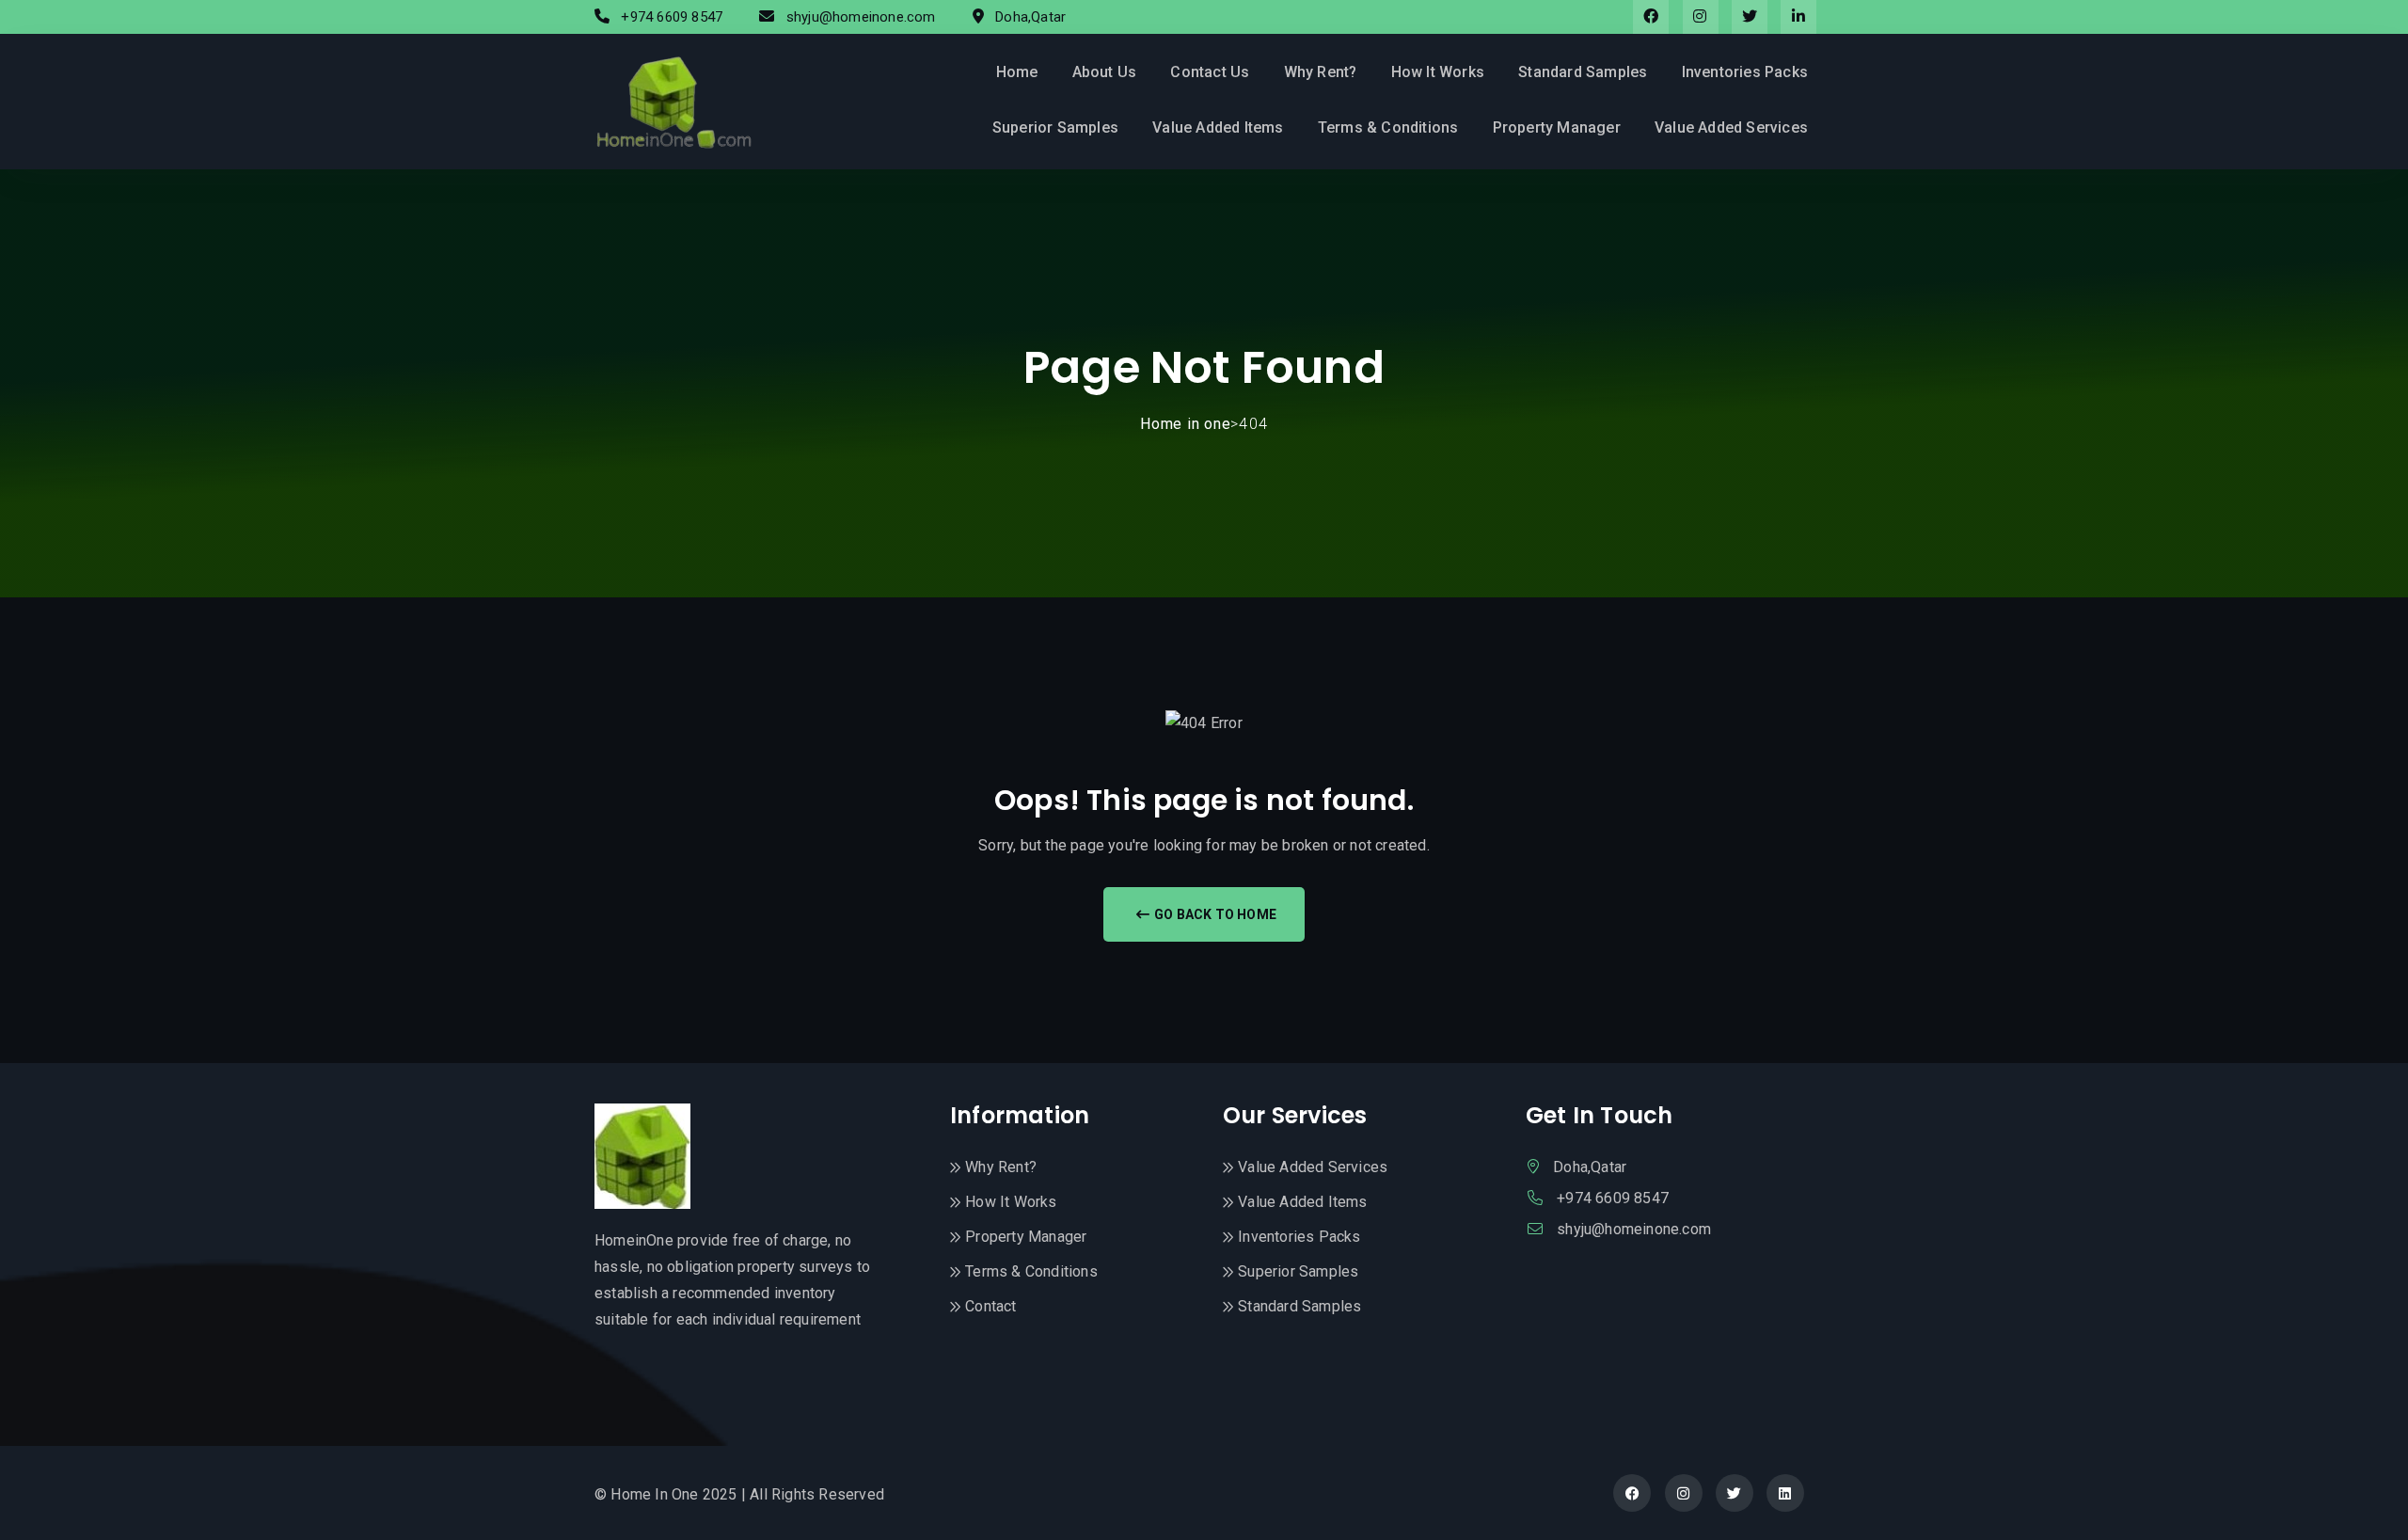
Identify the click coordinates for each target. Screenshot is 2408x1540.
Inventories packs (1745, 72)
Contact (990, 1306)
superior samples (1055, 127)
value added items (1218, 127)
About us (1105, 72)
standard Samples (1583, 72)
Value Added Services (1731, 127)
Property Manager (1557, 127)
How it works (1438, 72)
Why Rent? (1321, 72)
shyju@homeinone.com (863, 17)
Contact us (1210, 72)
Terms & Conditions (1388, 127)
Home (1017, 72)
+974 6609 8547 (673, 17)
